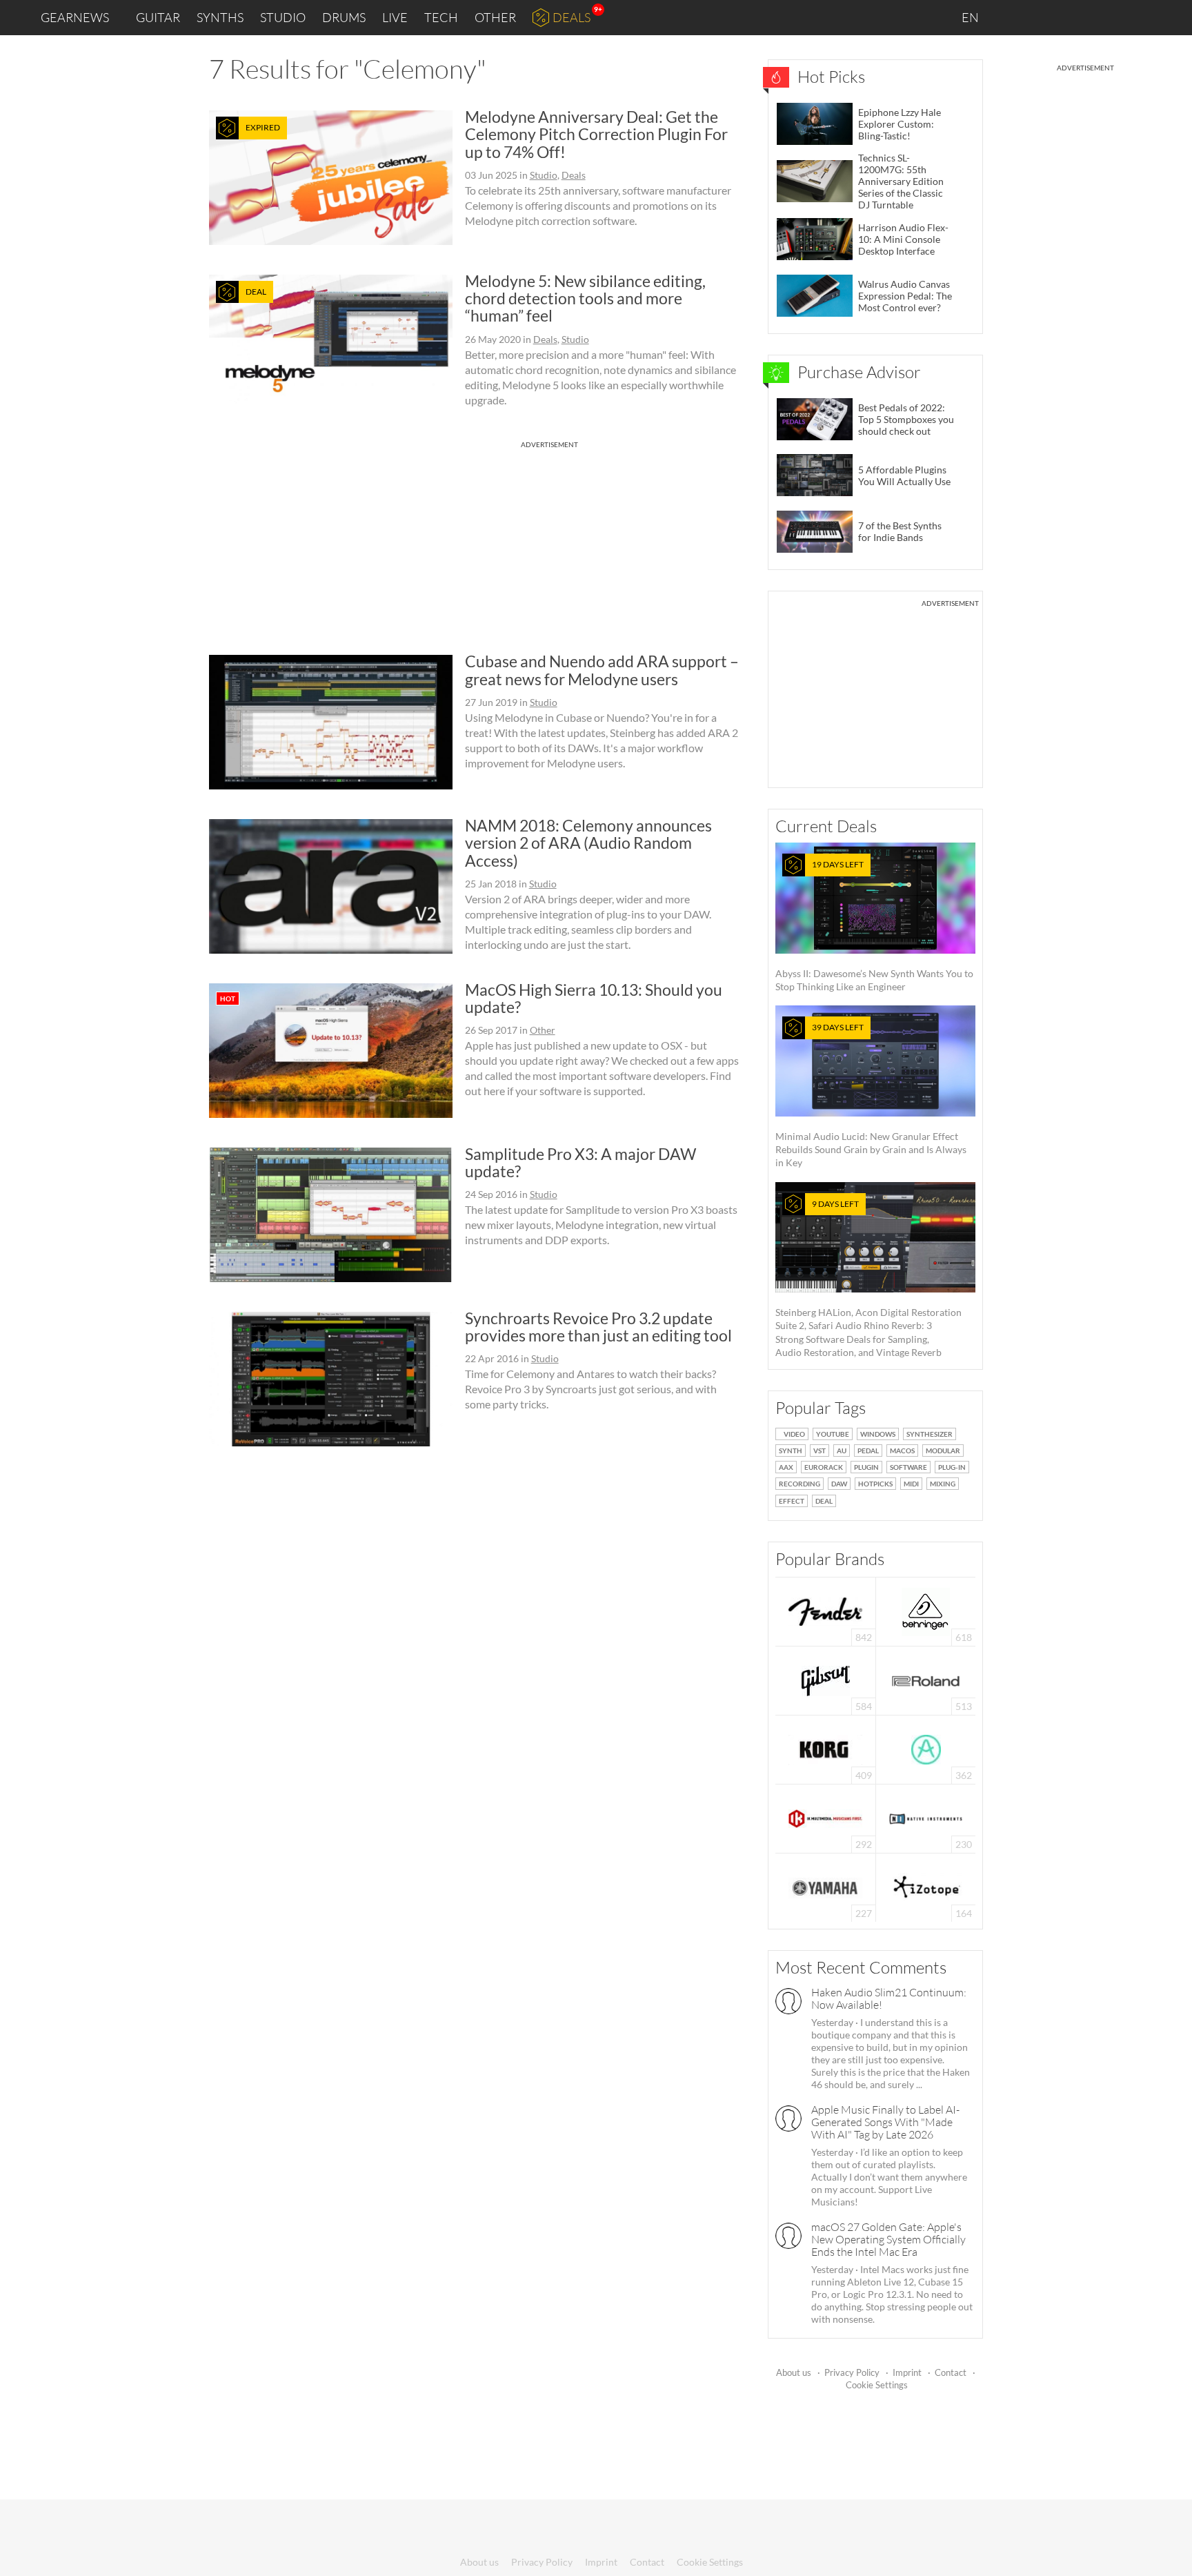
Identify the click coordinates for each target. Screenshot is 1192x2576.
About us (794, 2372)
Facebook (1073, 17)
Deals (572, 17)
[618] (926, 1610)
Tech (441, 17)
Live (395, 17)
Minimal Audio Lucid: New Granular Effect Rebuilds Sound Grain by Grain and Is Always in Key (871, 1095)
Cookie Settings (877, 2385)
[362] (926, 1748)
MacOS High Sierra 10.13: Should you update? (594, 998)
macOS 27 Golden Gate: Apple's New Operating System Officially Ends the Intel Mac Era (888, 2239)
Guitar (158, 17)
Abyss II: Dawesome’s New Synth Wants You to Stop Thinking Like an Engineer (874, 926)
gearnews (75, 17)
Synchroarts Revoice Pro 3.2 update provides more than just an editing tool (598, 1327)
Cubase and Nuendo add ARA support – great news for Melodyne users (602, 670)
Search (1171, 18)
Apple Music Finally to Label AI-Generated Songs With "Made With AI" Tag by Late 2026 (885, 2122)
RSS (1136, 18)
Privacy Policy (852, 2372)
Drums (344, 17)
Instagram (1045, 17)
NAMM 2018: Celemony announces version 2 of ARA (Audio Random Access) (588, 843)
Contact (951, 2372)
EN (971, 17)
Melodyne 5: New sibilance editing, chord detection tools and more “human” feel (585, 298)
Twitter (1103, 17)
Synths (220, 17)
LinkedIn (1014, 17)
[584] (826, 1679)
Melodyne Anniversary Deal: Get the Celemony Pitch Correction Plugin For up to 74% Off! (596, 134)
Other (495, 17)
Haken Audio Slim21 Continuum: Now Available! (889, 1998)
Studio (283, 17)
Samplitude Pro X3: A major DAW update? (580, 1162)
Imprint (907, 2372)
